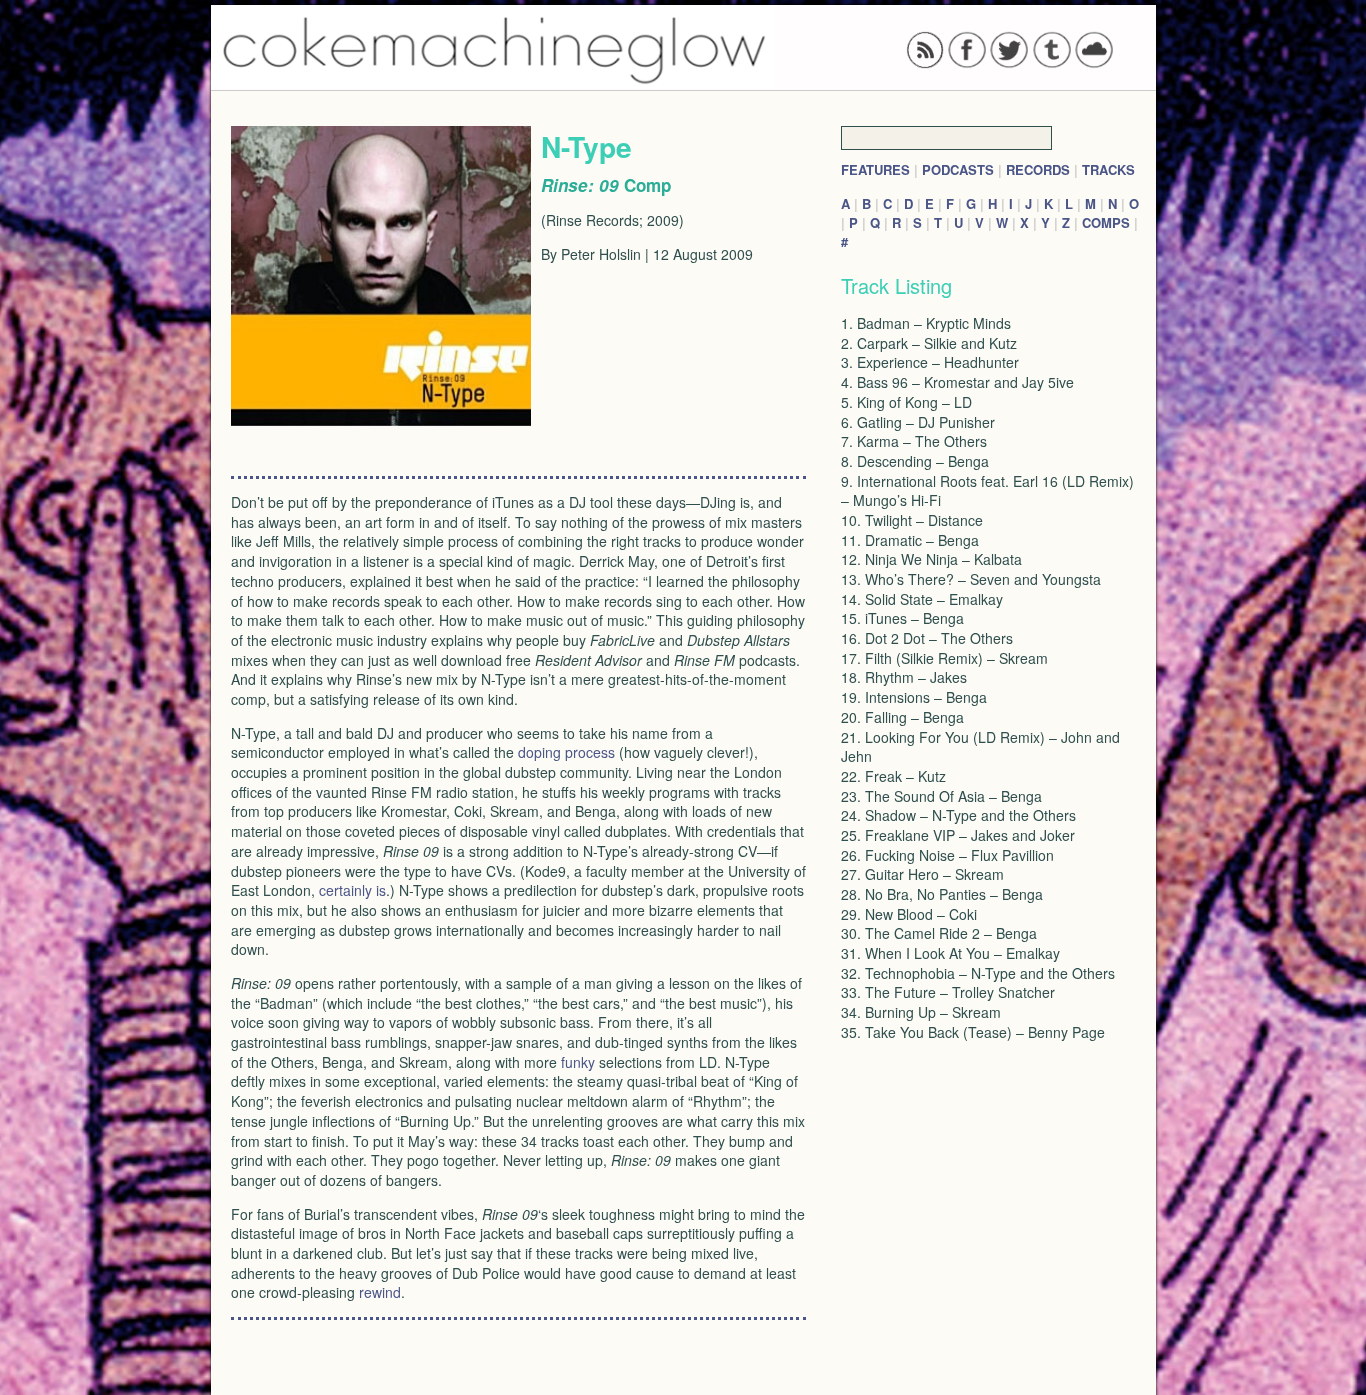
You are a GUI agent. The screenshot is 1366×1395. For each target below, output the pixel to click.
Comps (1106, 222)
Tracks (1108, 169)
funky (578, 1062)
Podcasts (958, 169)
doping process (566, 752)
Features (875, 169)
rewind (380, 1292)
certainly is (352, 890)
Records (1038, 169)
